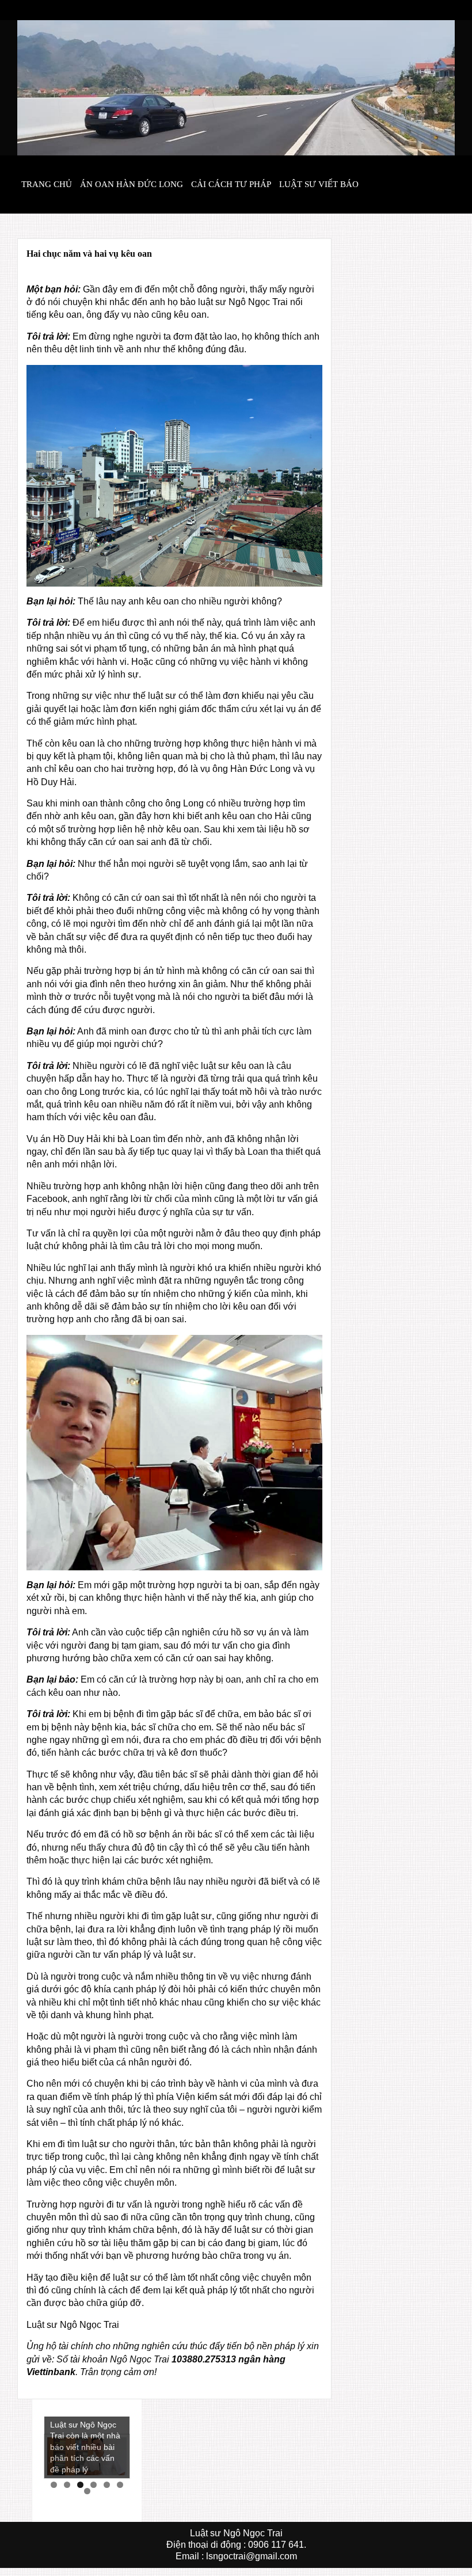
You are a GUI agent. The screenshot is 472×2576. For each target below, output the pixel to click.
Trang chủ (47, 184)
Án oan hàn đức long (132, 184)
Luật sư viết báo (319, 184)
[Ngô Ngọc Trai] (236, 87)
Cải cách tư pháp (231, 184)
